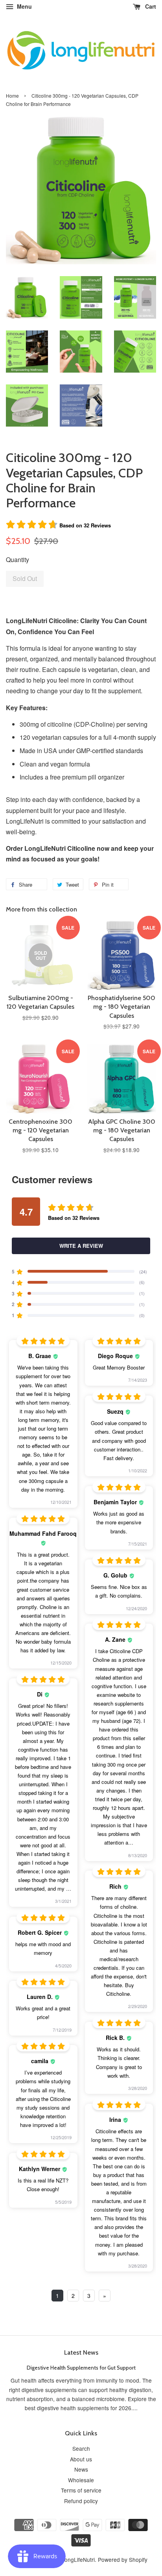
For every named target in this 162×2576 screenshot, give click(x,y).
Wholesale (81, 2480)
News (81, 2469)
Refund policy (81, 2501)
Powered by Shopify (123, 2559)
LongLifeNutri (78, 2559)
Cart (150, 6)
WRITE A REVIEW (81, 1246)
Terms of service (81, 2490)
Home (12, 96)
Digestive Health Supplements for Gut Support (81, 2368)
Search (81, 2448)
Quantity (17, 560)
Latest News (81, 2352)
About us (81, 2459)
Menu (24, 6)
